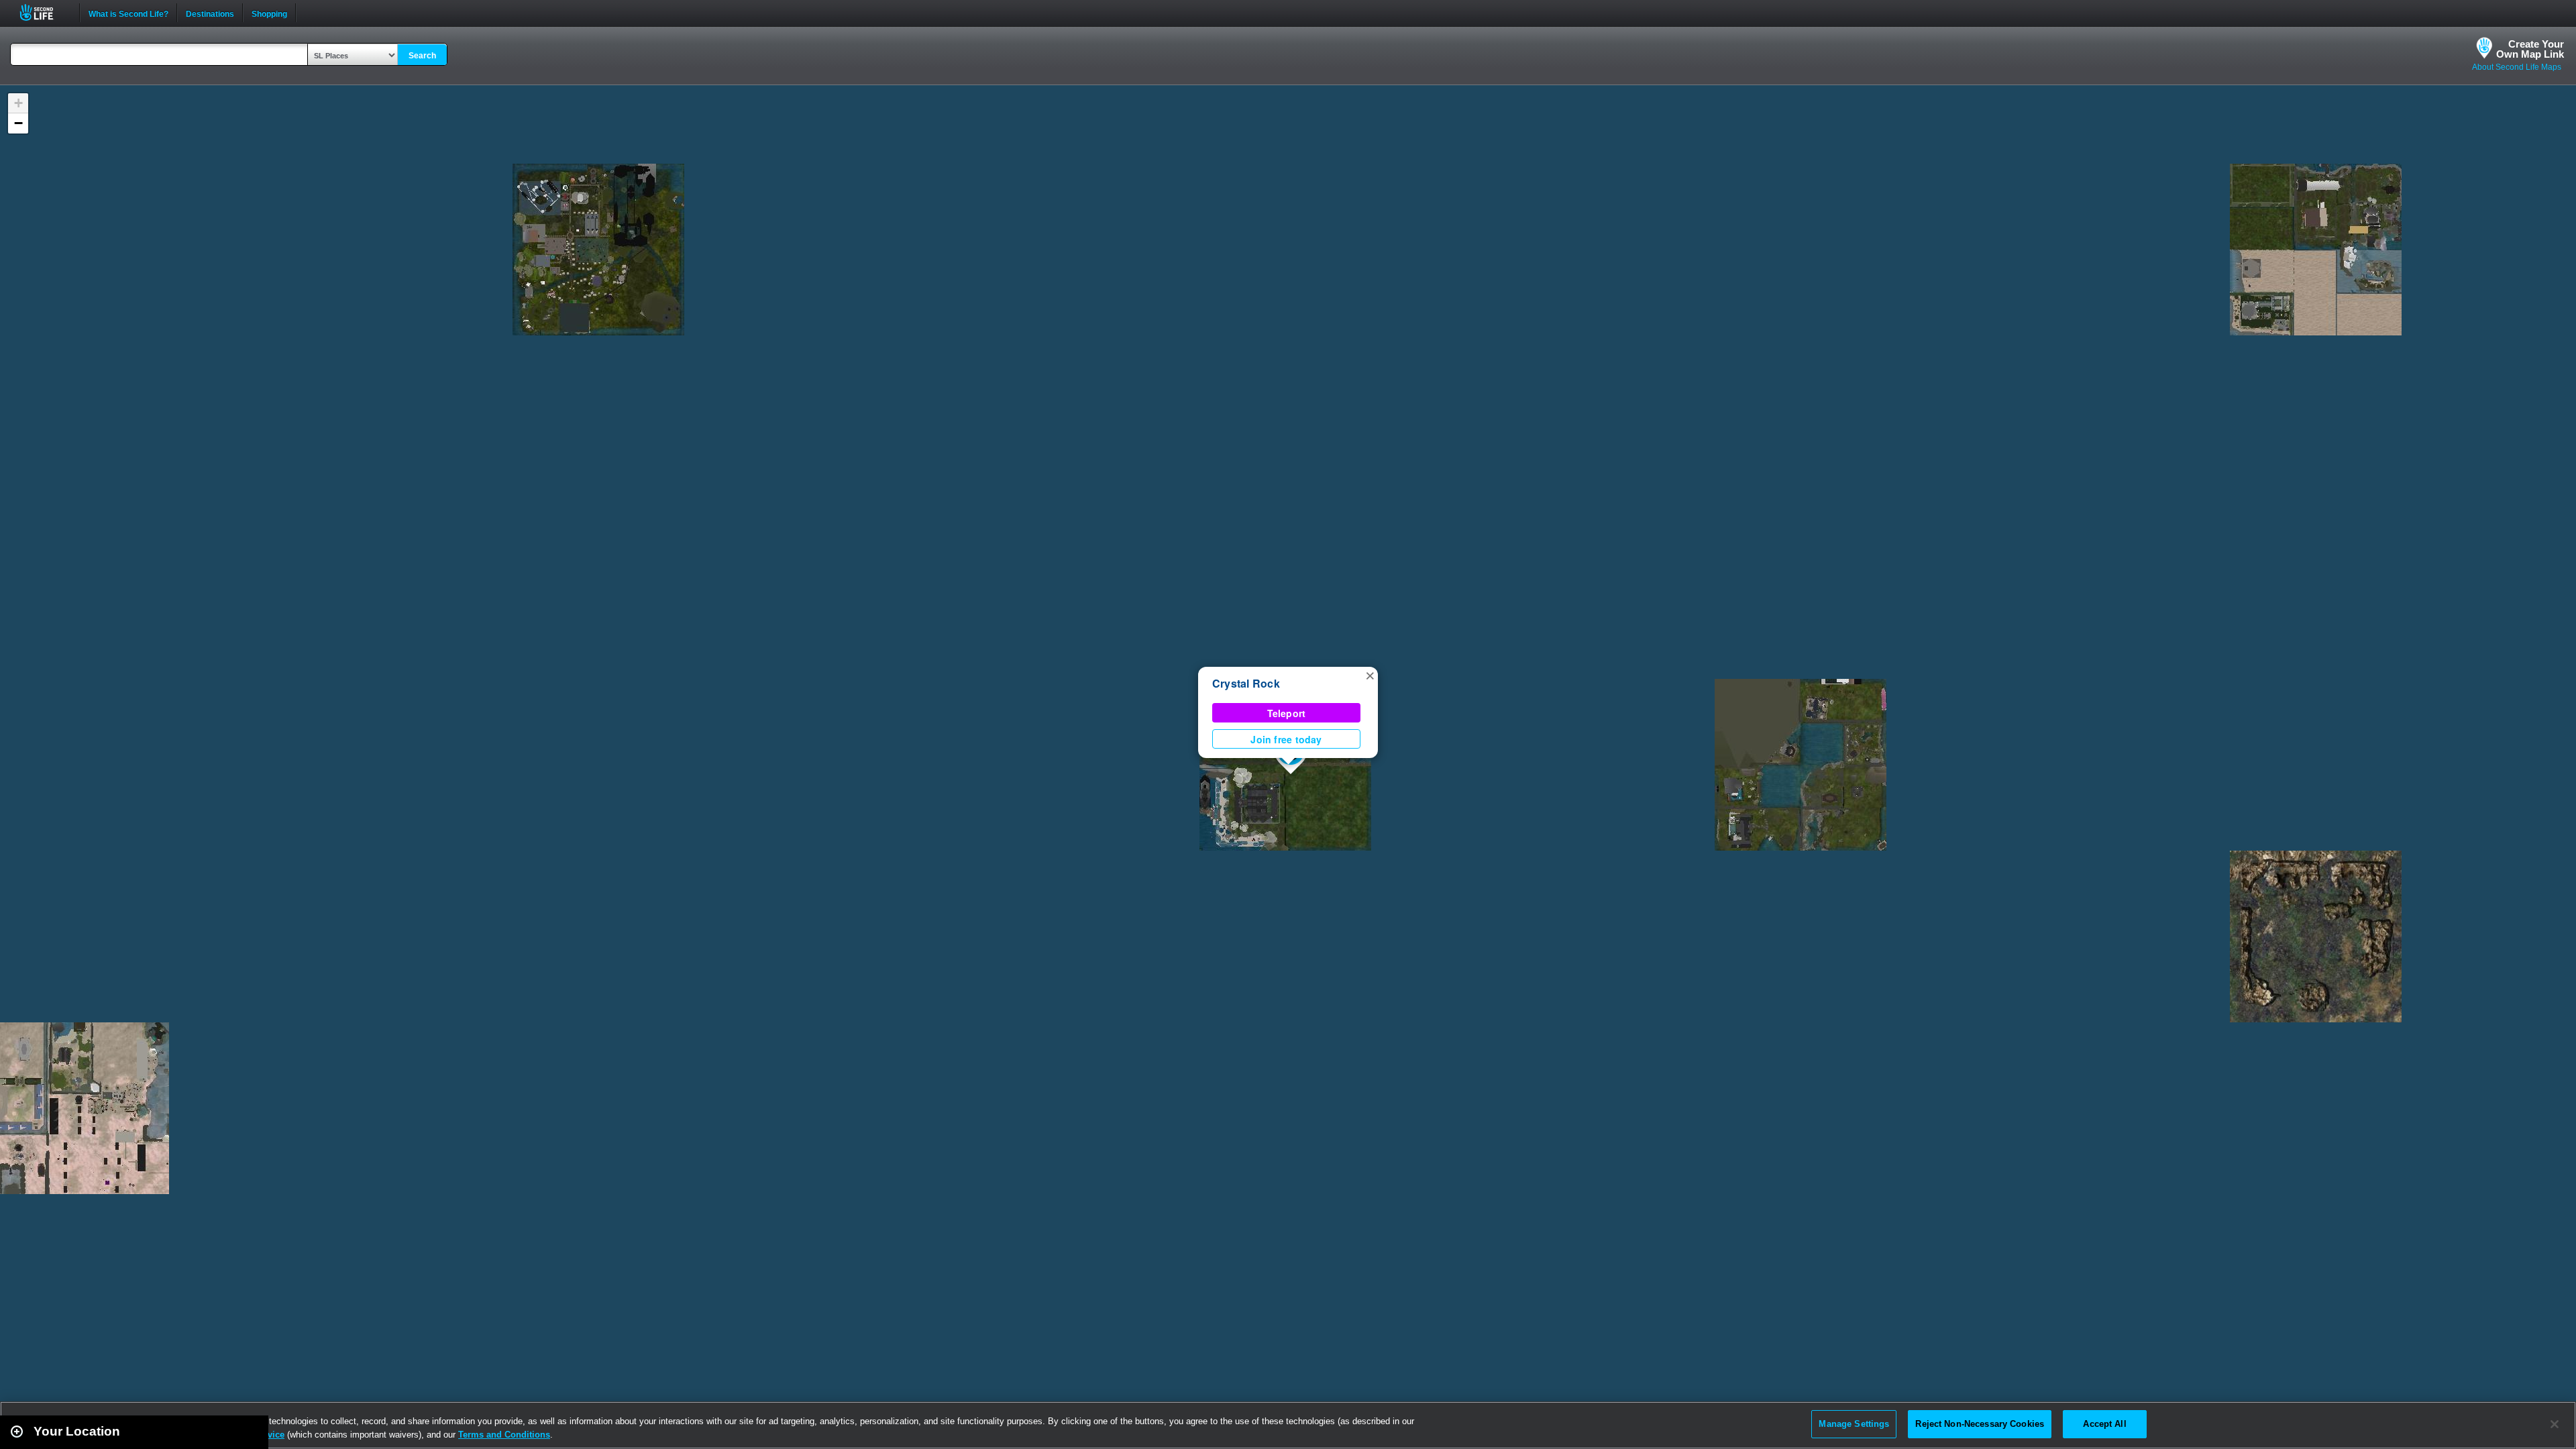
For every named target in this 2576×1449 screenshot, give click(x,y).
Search (422, 56)
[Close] (2555, 1424)
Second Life (44, 12)
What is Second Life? (128, 13)
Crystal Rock (1246, 683)
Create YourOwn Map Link (2530, 49)
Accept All (2104, 1424)
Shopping (269, 13)
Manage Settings (1854, 1424)
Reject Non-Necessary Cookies (1980, 1424)
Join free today (1286, 739)
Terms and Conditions (504, 1435)
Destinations (210, 13)
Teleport (1287, 713)
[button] (1370, 675)
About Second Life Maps (2517, 67)
